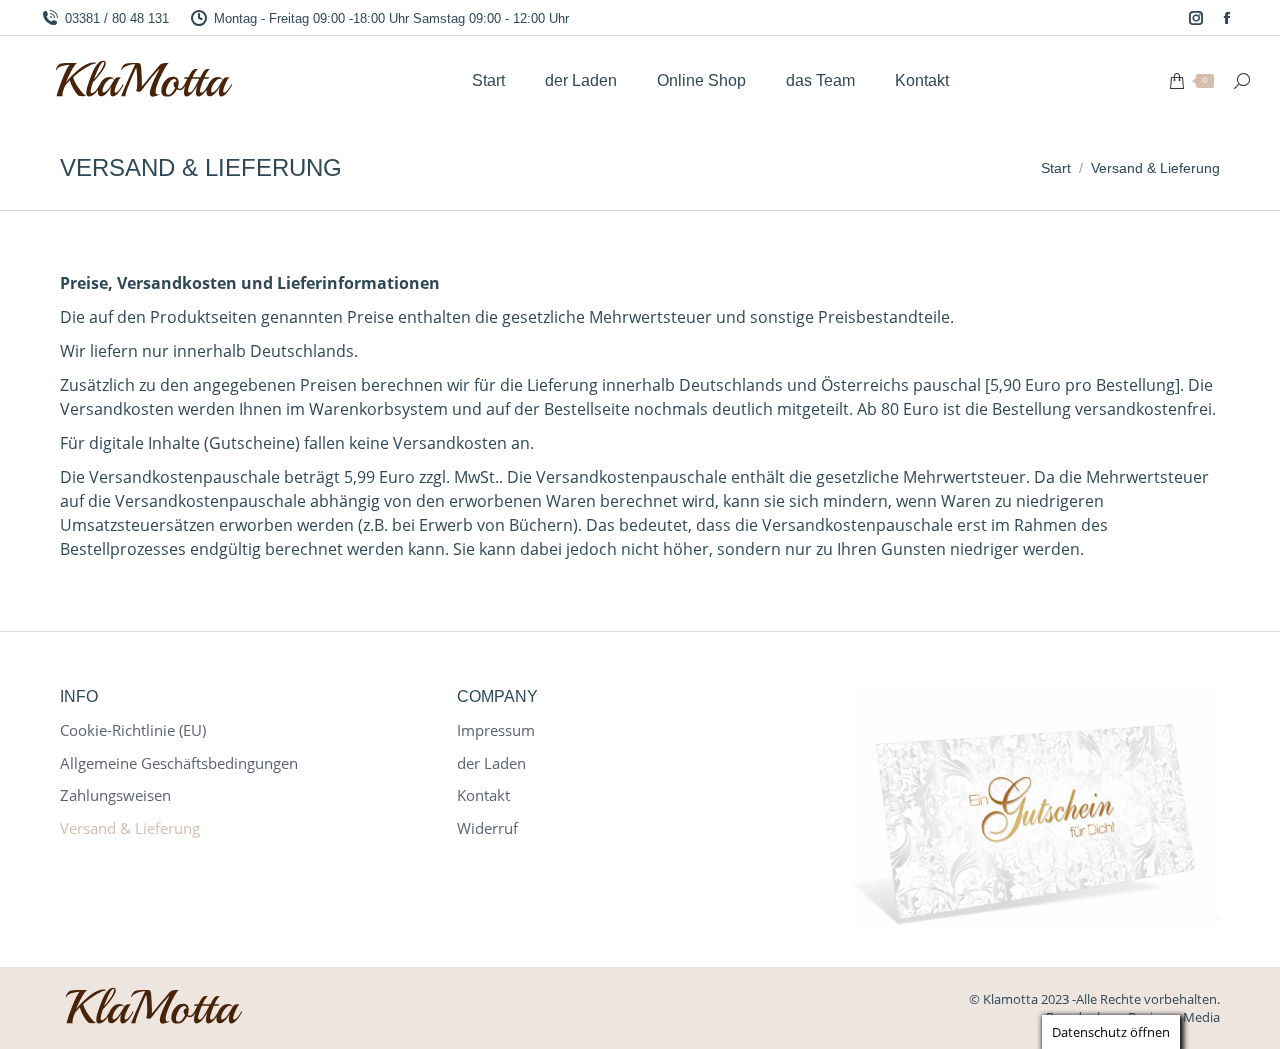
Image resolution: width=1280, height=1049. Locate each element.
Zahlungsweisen (115, 795)
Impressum (496, 730)
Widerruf (487, 828)
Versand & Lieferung (130, 828)
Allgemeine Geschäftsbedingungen (179, 763)
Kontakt (483, 795)
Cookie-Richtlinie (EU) (133, 730)
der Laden (491, 763)
